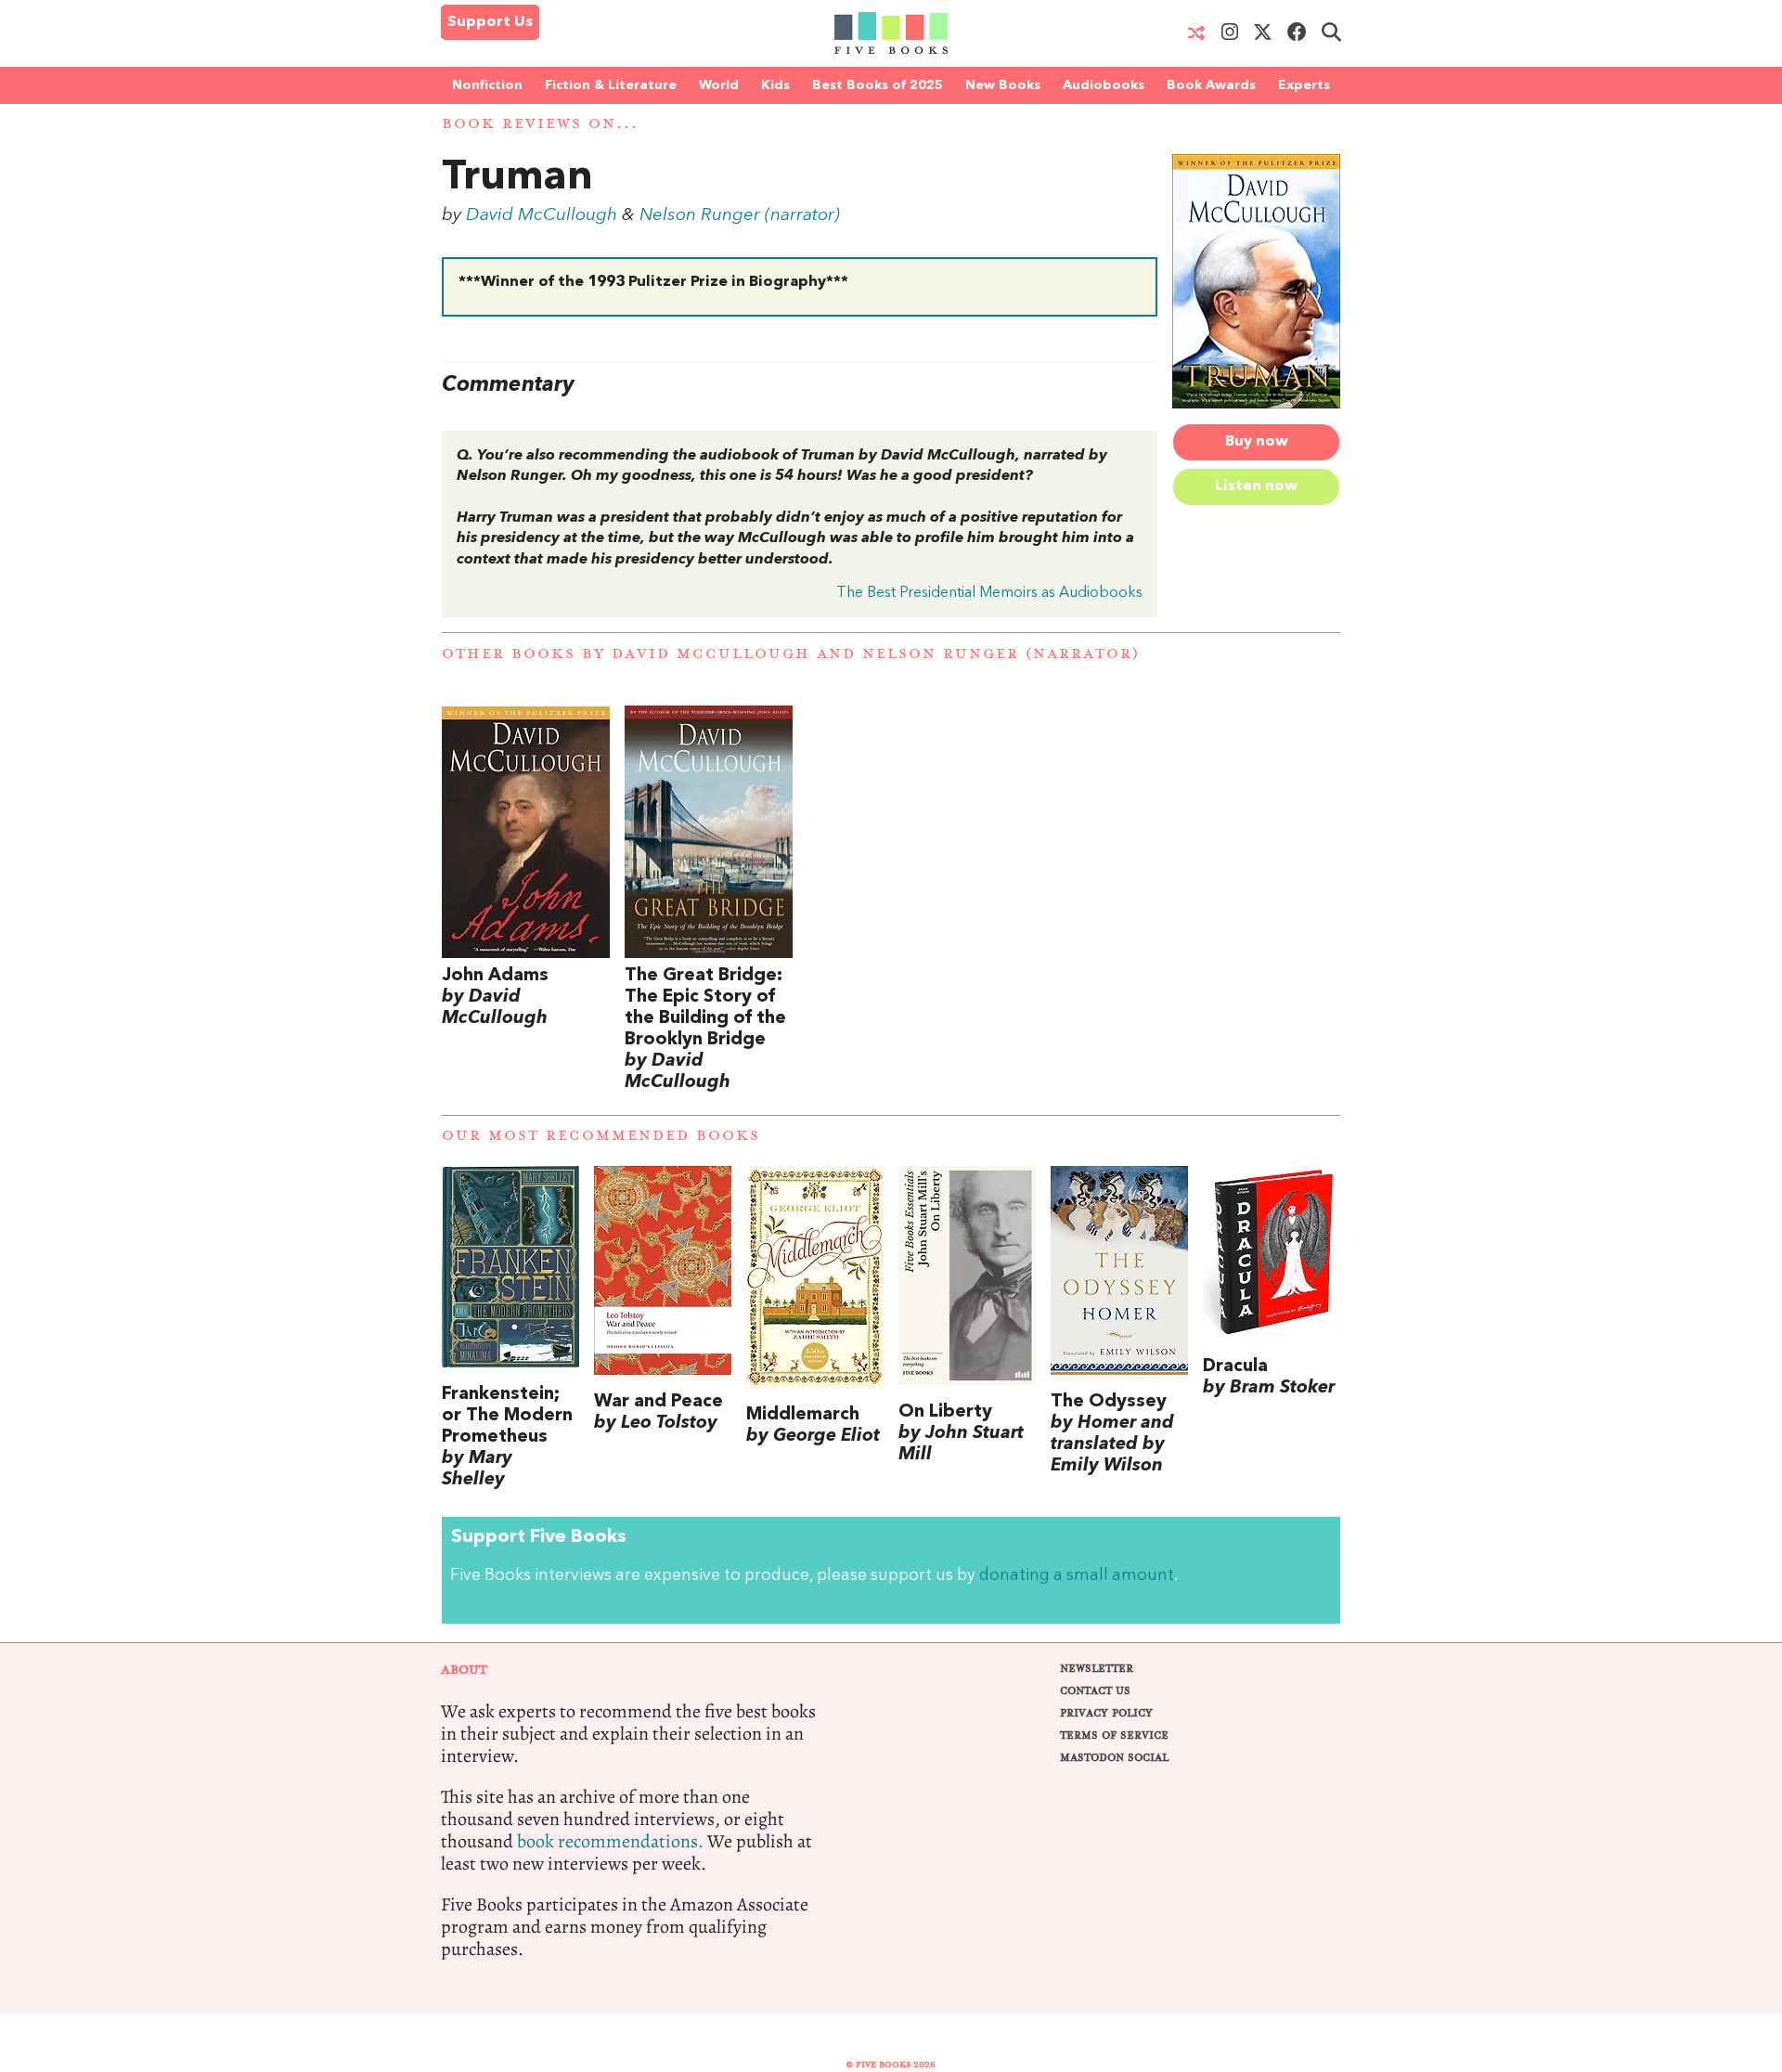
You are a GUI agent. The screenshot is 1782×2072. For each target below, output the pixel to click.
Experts (1304, 85)
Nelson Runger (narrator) (740, 215)
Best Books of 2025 (878, 85)
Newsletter (1097, 1669)
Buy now (1257, 442)
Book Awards (1211, 85)
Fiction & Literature (611, 85)
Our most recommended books (601, 1136)
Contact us (1095, 1691)
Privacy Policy (1106, 1713)
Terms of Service (1114, 1735)
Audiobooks (1104, 85)
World (719, 85)
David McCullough (542, 215)
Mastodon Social (1114, 1758)
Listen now (1256, 486)
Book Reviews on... (540, 124)
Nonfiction (487, 85)
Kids (775, 85)
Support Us (490, 22)
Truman (517, 178)
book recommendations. (610, 1841)
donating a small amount (1077, 1576)
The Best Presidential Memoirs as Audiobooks (989, 593)
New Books (1003, 85)
